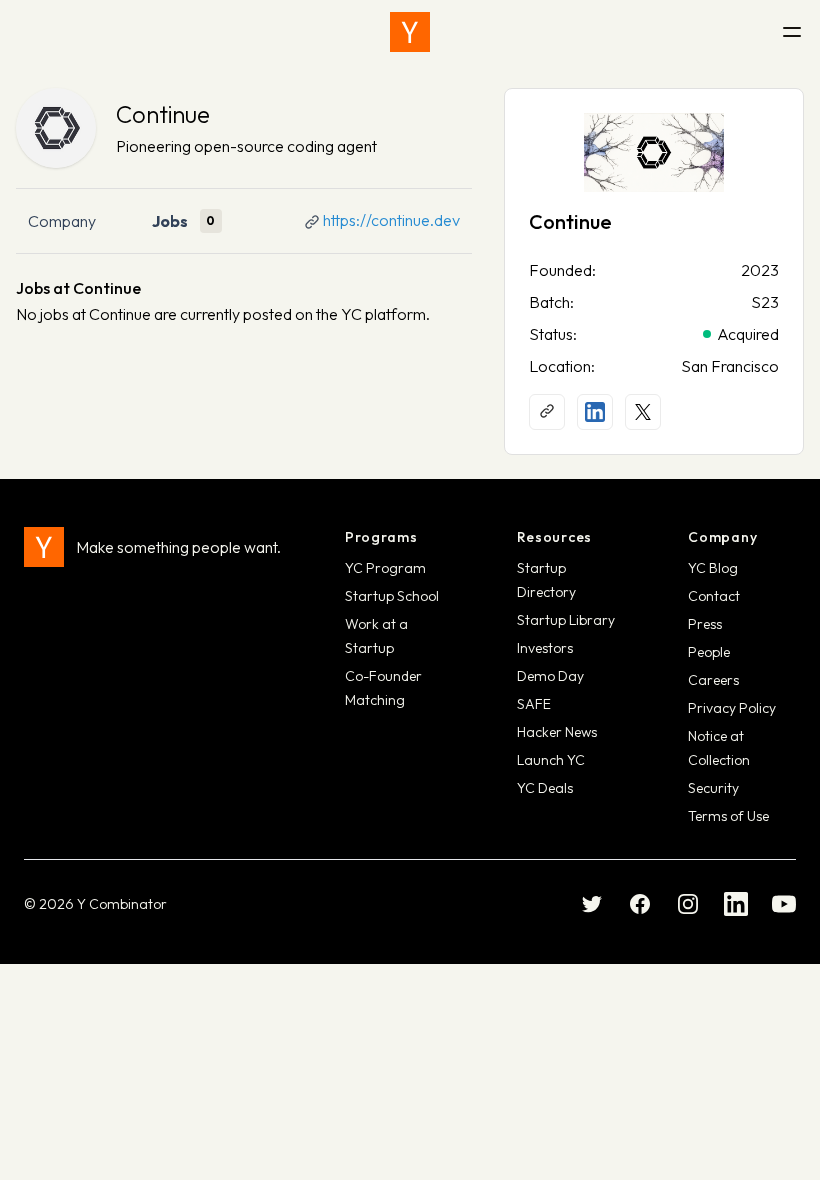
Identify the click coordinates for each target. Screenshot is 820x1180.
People (709, 652)
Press (705, 624)
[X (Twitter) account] (643, 412)
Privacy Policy (732, 708)
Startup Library (566, 620)
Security (713, 788)
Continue (163, 114)
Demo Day (550, 676)
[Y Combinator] (410, 32)
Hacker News (557, 732)
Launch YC (551, 760)
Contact (714, 596)
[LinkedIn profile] (595, 412)
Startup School (392, 596)
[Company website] (547, 412)
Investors (545, 648)
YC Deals (545, 788)
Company (62, 221)
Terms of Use (728, 816)
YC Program (385, 568)
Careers (713, 680)
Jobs (170, 221)
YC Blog (713, 568)
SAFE (534, 704)
